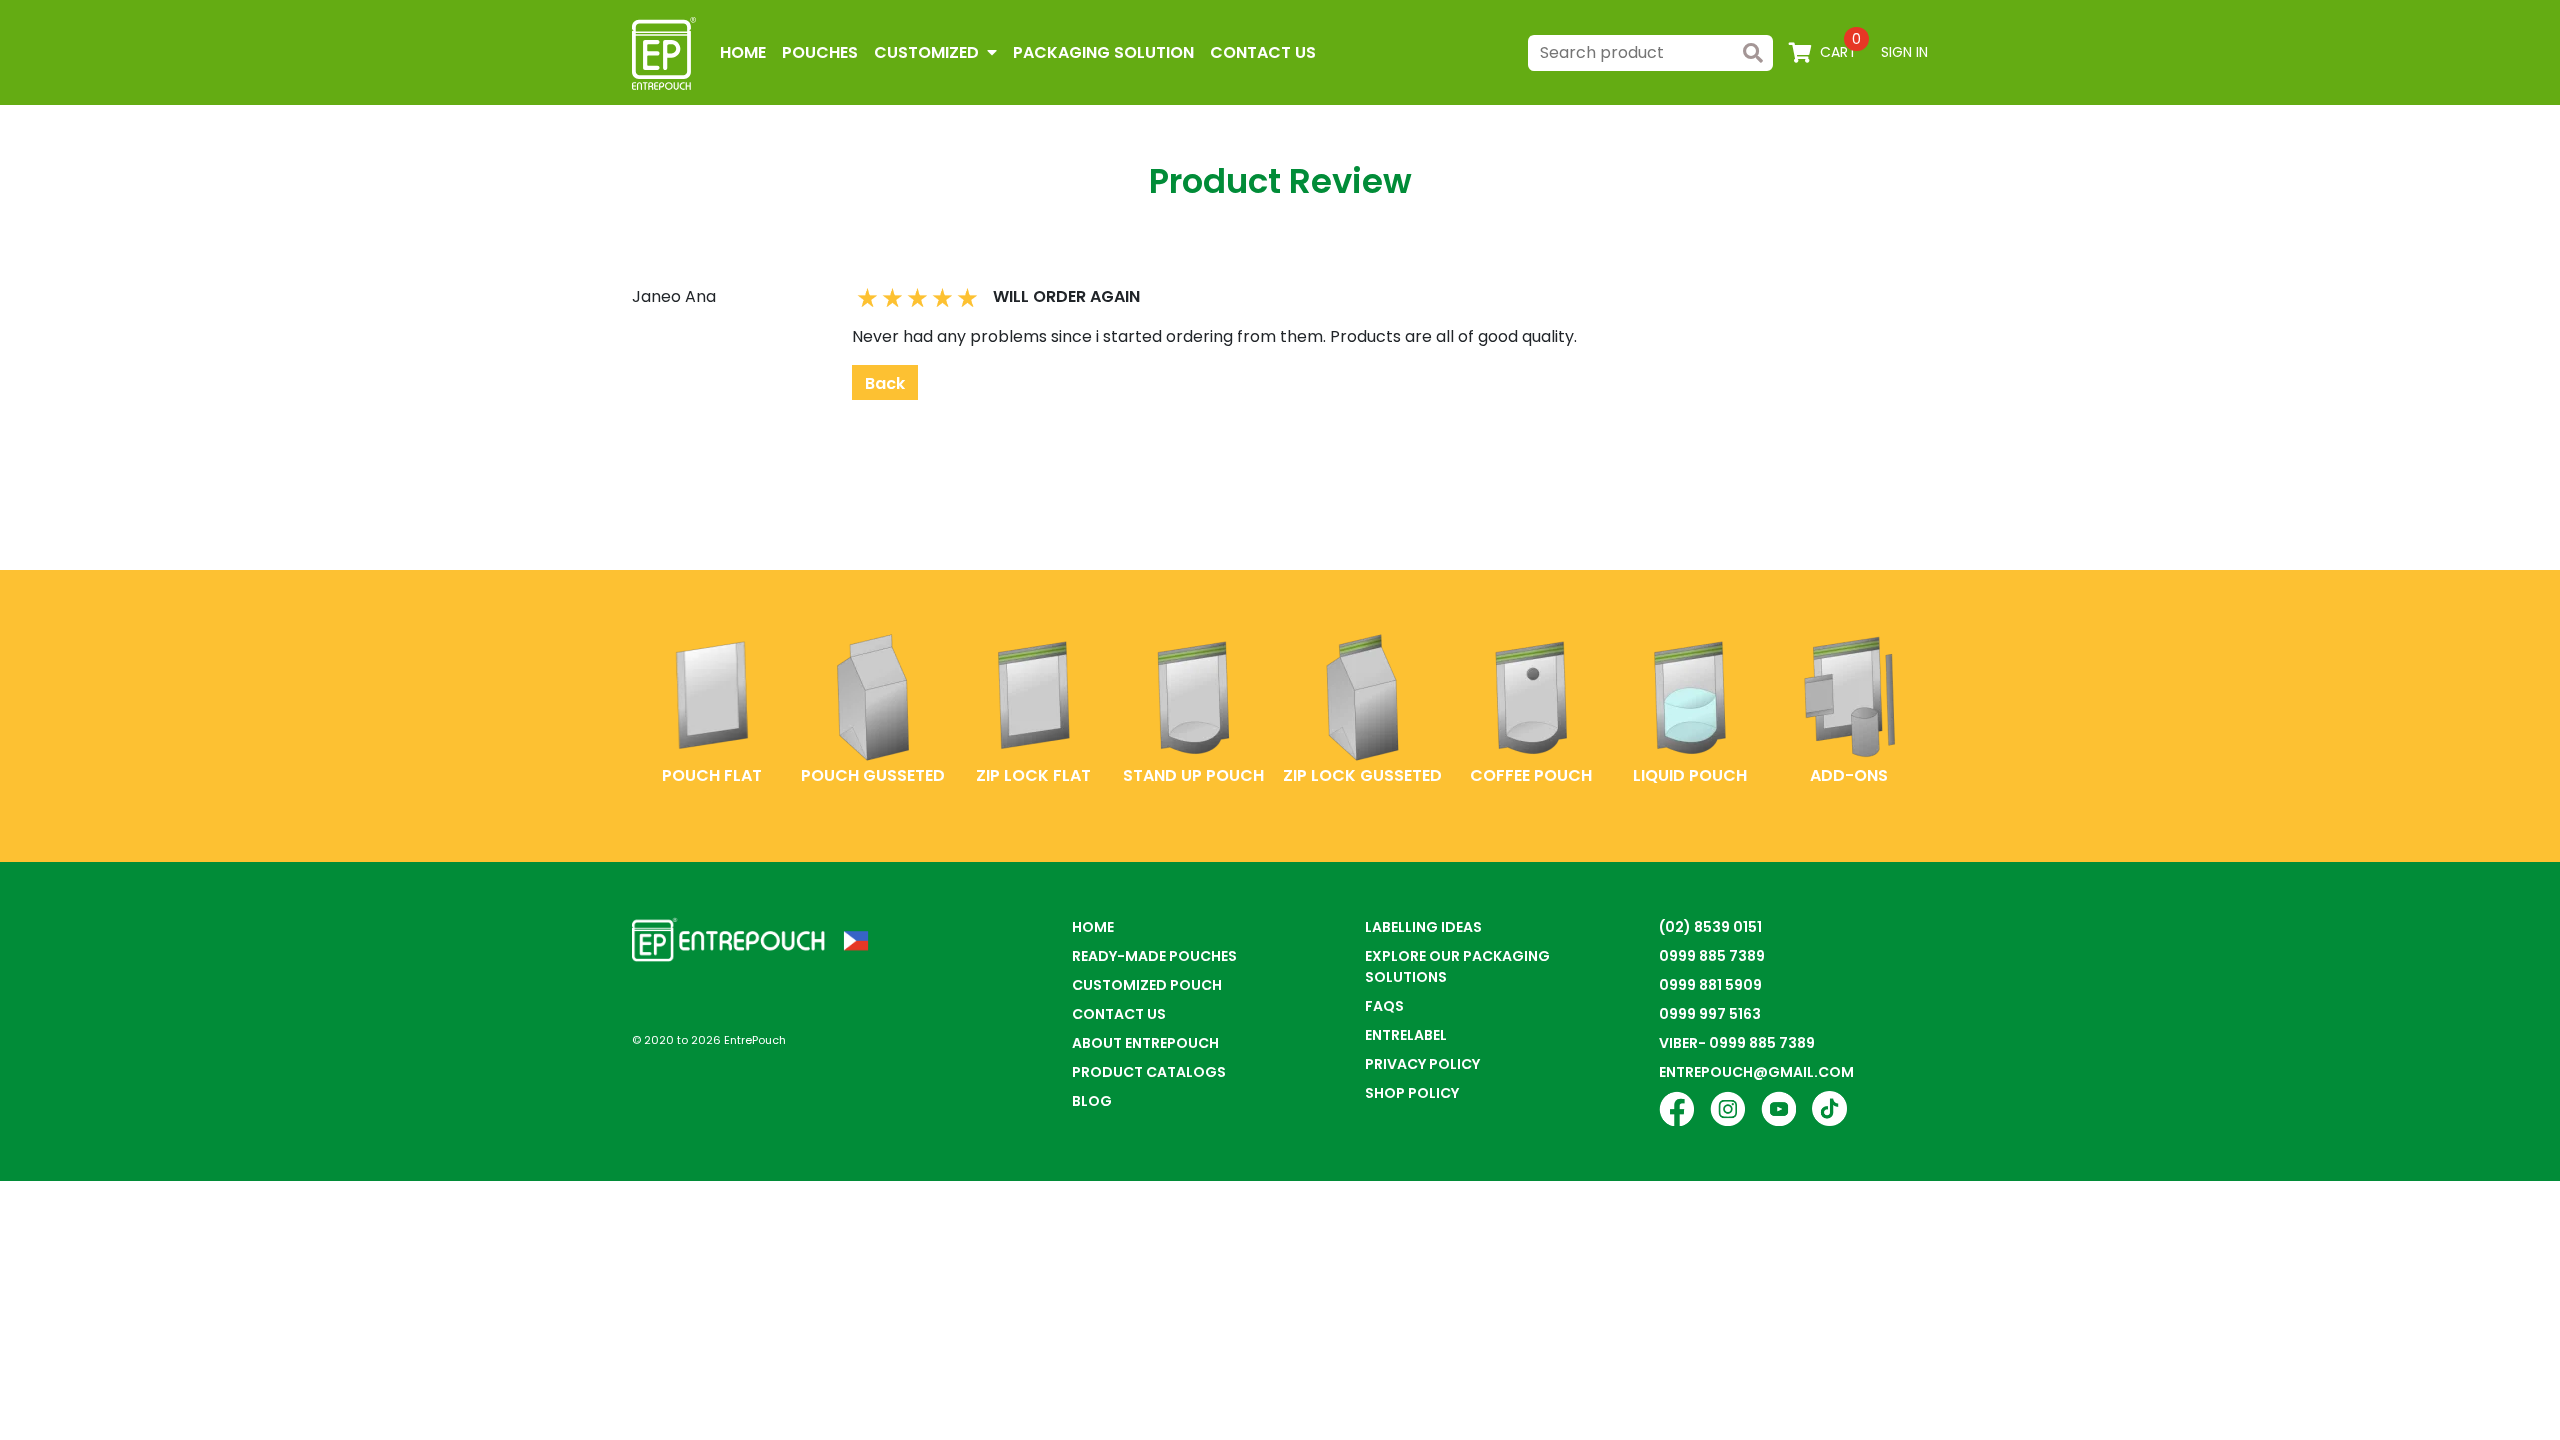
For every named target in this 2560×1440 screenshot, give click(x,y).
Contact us (1263, 52)
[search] (1753, 53)
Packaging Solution (1103, 52)
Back (885, 383)
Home (743, 52)
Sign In (1904, 52)
